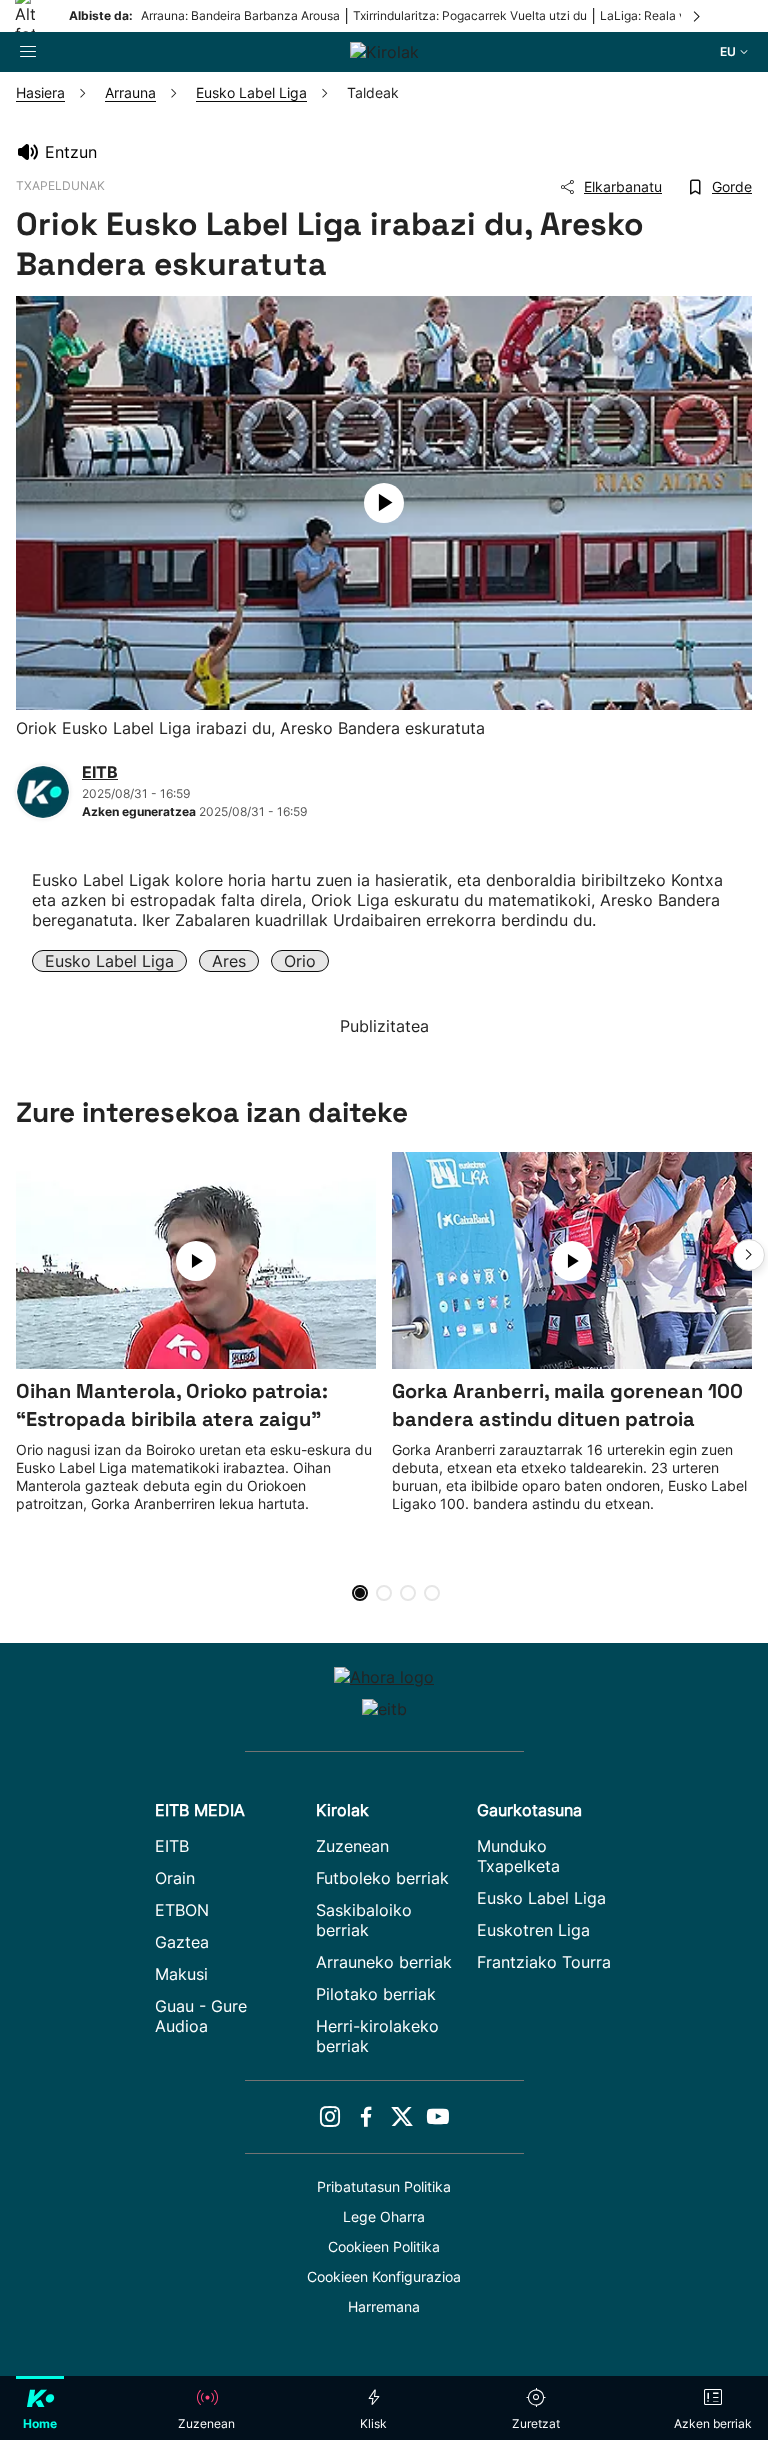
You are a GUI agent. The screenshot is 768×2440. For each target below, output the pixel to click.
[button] (749, 1255)
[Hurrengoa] (698, 16)
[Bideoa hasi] (384, 503)
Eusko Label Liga (109, 961)
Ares (229, 961)
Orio (300, 961)
